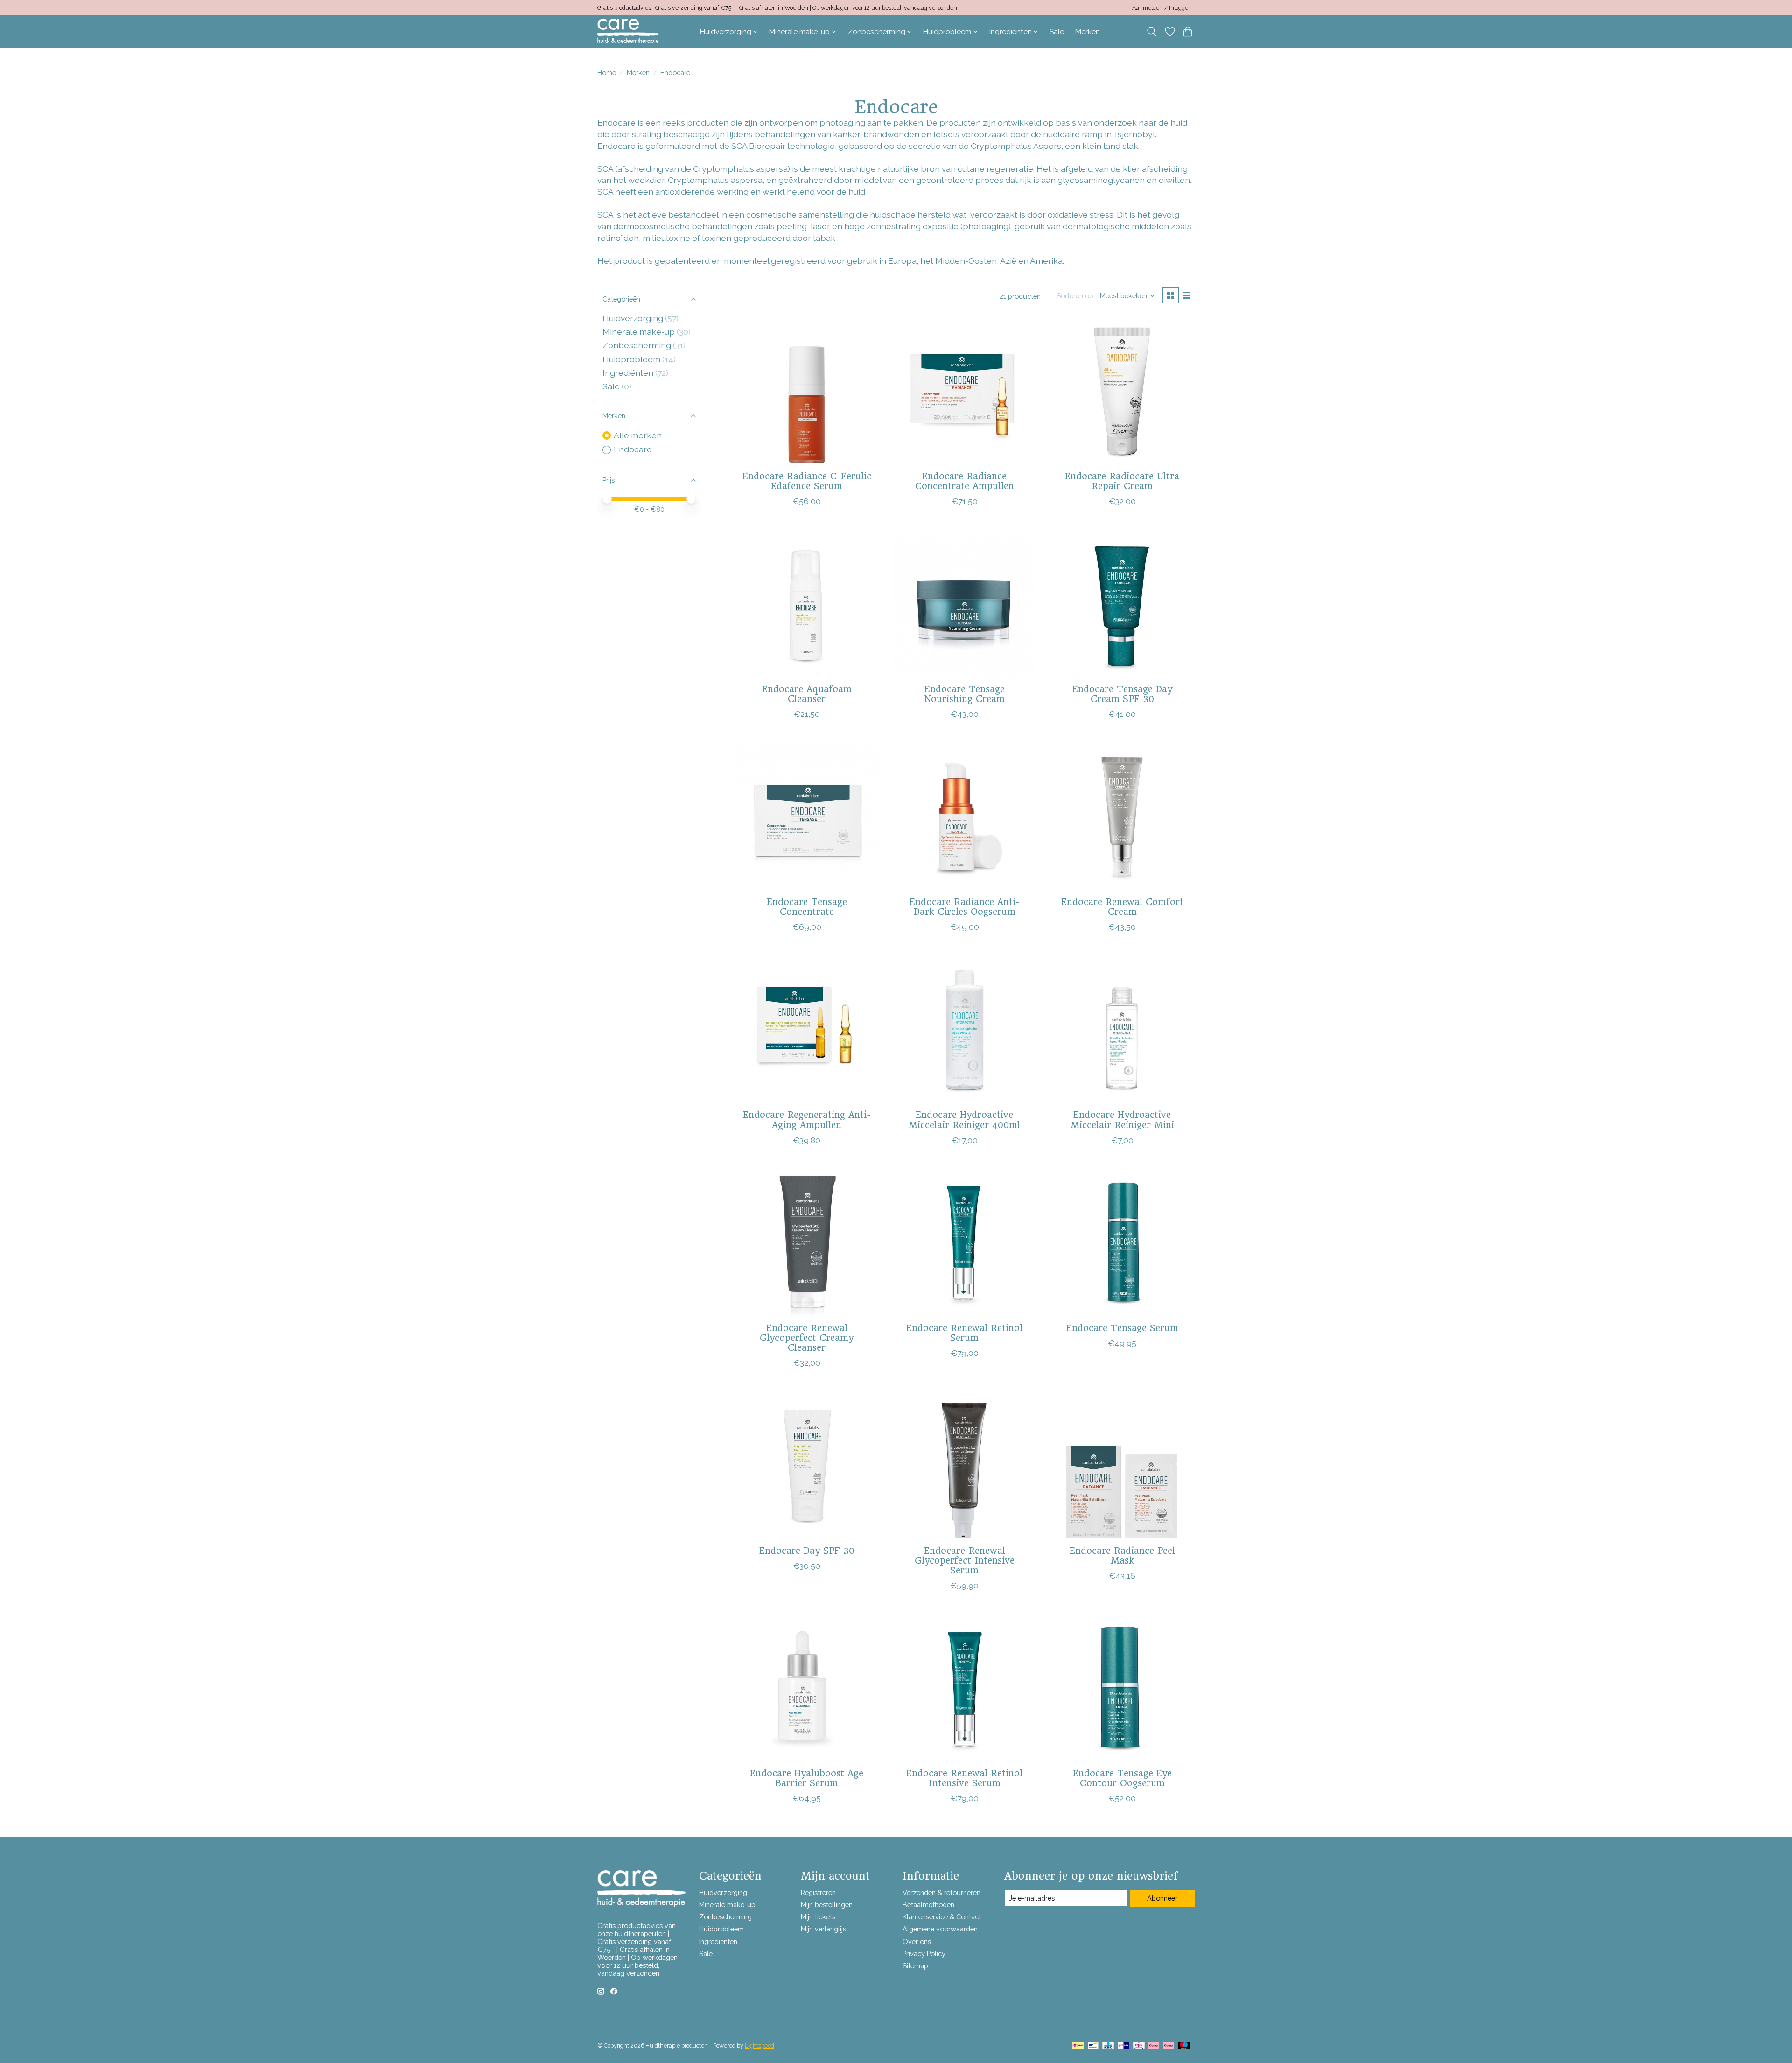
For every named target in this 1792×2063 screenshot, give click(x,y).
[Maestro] (1184, 2046)
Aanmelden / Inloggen (1162, 8)
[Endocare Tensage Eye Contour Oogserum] (1122, 1688)
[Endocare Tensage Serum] (1122, 1243)
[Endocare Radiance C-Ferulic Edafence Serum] (807, 391)
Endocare (633, 449)
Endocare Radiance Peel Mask (1122, 1555)
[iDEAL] (1078, 2046)
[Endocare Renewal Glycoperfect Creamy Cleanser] (807, 1243)
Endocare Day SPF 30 (807, 1551)
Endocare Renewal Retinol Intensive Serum (964, 1778)
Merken (1088, 32)
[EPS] (1139, 2046)
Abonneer (1162, 1898)
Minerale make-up (639, 332)
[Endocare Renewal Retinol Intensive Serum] (964, 1688)
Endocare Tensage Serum (1122, 1328)
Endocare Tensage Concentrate (807, 907)
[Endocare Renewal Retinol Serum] (964, 1243)
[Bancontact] (1093, 2046)
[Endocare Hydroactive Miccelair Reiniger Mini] (1122, 1030)
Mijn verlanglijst (825, 1929)
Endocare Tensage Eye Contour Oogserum (1122, 1778)
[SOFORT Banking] (1169, 2046)
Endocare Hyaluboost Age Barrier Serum (807, 1778)
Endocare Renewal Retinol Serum (964, 1333)
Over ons (917, 1941)
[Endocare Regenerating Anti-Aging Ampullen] (807, 1030)
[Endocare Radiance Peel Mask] (1122, 1466)
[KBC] (1108, 2046)
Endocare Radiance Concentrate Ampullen (965, 481)
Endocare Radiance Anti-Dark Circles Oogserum (965, 907)
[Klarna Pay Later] (1154, 2046)
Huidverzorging (633, 318)
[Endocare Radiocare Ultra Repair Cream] (1122, 391)
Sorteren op (1075, 296)
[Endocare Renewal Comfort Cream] (1122, 817)
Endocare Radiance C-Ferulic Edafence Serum (807, 481)
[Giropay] (1123, 2046)
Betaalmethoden (928, 1905)
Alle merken (638, 435)
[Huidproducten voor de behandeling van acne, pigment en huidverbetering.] (628, 32)
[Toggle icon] (1152, 32)
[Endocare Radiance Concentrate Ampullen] (964, 391)
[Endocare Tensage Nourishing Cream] (964, 604)
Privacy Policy (924, 1954)
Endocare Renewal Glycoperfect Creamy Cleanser (807, 1338)
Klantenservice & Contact (942, 1917)
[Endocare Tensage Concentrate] (807, 817)
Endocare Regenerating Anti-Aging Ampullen (807, 1119)
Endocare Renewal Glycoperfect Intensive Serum (965, 1560)
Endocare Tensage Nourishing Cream (965, 694)
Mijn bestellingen (827, 1905)
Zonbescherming (637, 345)
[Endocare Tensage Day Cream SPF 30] (1122, 604)
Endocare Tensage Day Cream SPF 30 (1122, 694)
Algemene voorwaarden (940, 1929)
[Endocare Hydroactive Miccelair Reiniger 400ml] (964, 1030)
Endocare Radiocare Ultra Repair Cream (1122, 481)
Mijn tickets (818, 1917)
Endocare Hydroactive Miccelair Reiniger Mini (1122, 1119)
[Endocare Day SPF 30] (807, 1466)
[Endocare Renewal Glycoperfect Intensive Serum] (964, 1466)
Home (607, 73)
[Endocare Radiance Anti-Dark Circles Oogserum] (964, 817)
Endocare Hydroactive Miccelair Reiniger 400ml (964, 1119)
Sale (1057, 32)
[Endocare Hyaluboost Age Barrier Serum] (807, 1688)
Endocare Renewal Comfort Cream (1122, 907)
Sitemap (915, 1966)
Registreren (818, 1892)
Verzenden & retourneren (941, 1892)
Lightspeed (759, 2046)
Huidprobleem (631, 359)
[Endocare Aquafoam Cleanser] (807, 604)
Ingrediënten (628, 373)
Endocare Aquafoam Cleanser (807, 694)
